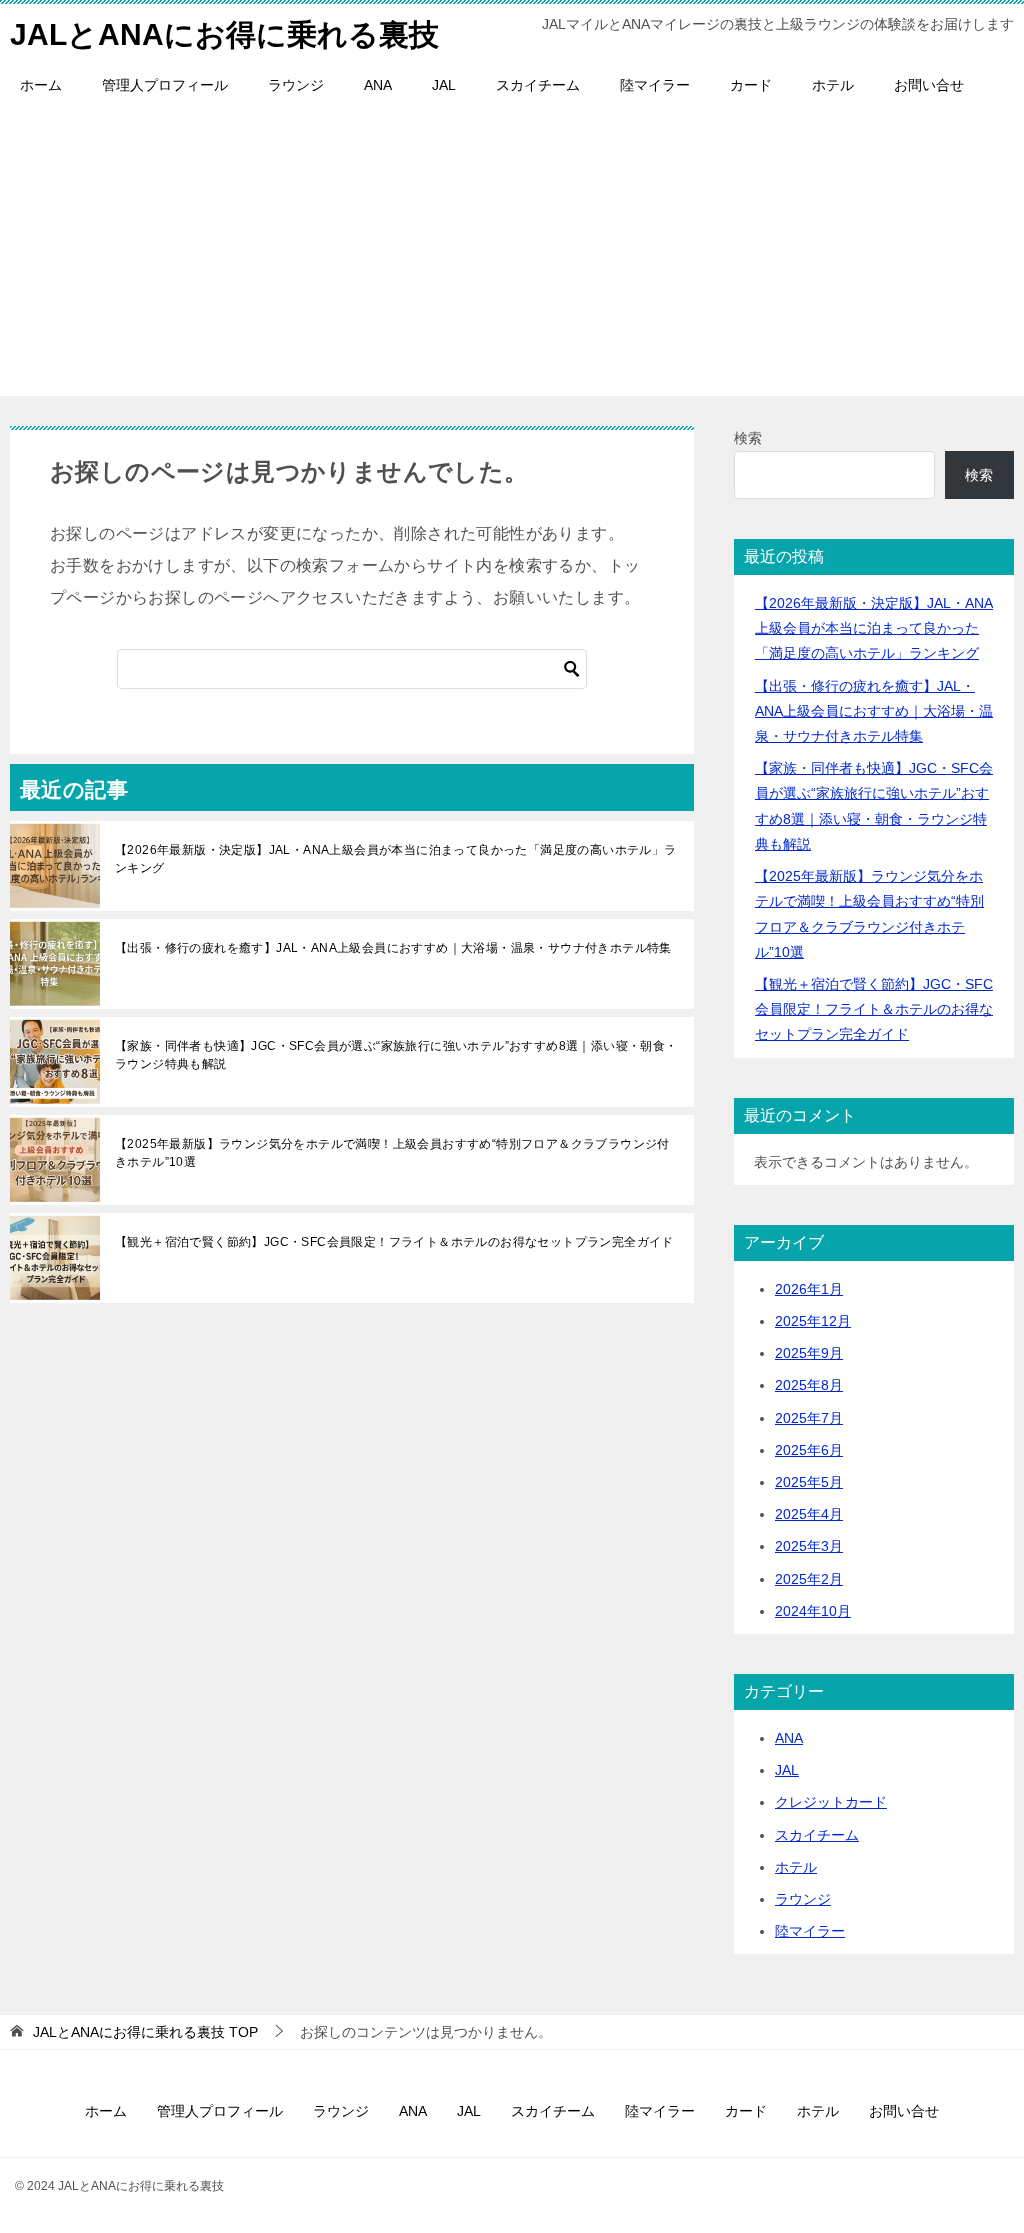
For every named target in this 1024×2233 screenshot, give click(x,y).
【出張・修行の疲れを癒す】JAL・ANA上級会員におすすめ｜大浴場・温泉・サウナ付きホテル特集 (393, 948)
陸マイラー (655, 85)
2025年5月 (809, 1482)
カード (751, 85)
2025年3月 (809, 1546)
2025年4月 (809, 1514)
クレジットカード (831, 1802)
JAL (444, 85)
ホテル (833, 85)
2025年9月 (809, 1353)
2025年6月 (809, 1450)
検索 (748, 438)
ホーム (41, 85)
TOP (145, 2032)
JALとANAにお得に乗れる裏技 (224, 34)
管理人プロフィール (165, 85)
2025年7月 (809, 1418)
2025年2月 (809, 1579)
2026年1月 (809, 1289)
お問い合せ (929, 85)
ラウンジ (296, 85)
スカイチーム (538, 85)
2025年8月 (809, 1385)
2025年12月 (813, 1321)
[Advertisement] (512, 256)
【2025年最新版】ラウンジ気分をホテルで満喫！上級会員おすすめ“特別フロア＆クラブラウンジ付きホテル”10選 (392, 1153)
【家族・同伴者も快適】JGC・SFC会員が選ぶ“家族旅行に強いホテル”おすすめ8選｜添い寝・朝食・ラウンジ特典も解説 (396, 1055)
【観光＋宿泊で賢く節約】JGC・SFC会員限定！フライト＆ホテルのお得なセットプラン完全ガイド (394, 1242)
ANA (378, 85)
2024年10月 (813, 1611)
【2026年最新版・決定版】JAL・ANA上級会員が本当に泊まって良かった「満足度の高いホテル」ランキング (396, 859)
